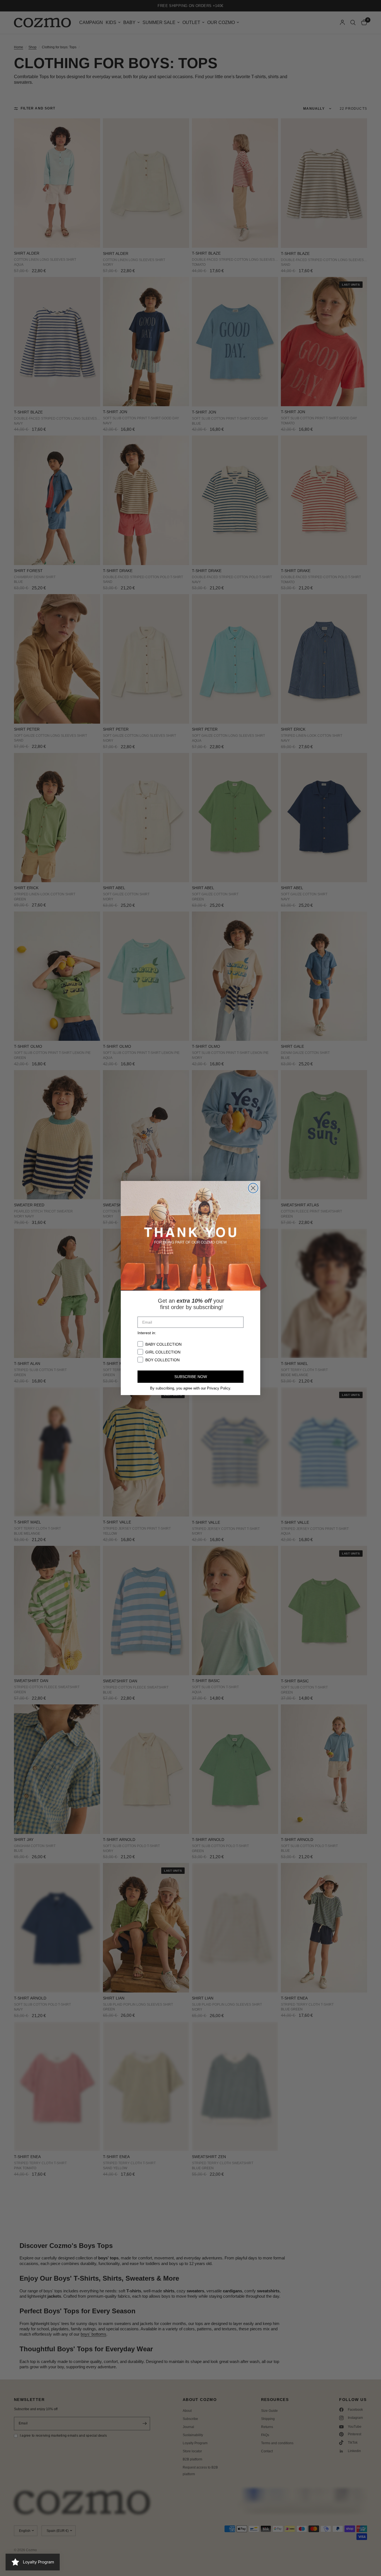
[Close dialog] (253, 1188)
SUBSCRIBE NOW (191, 1377)
